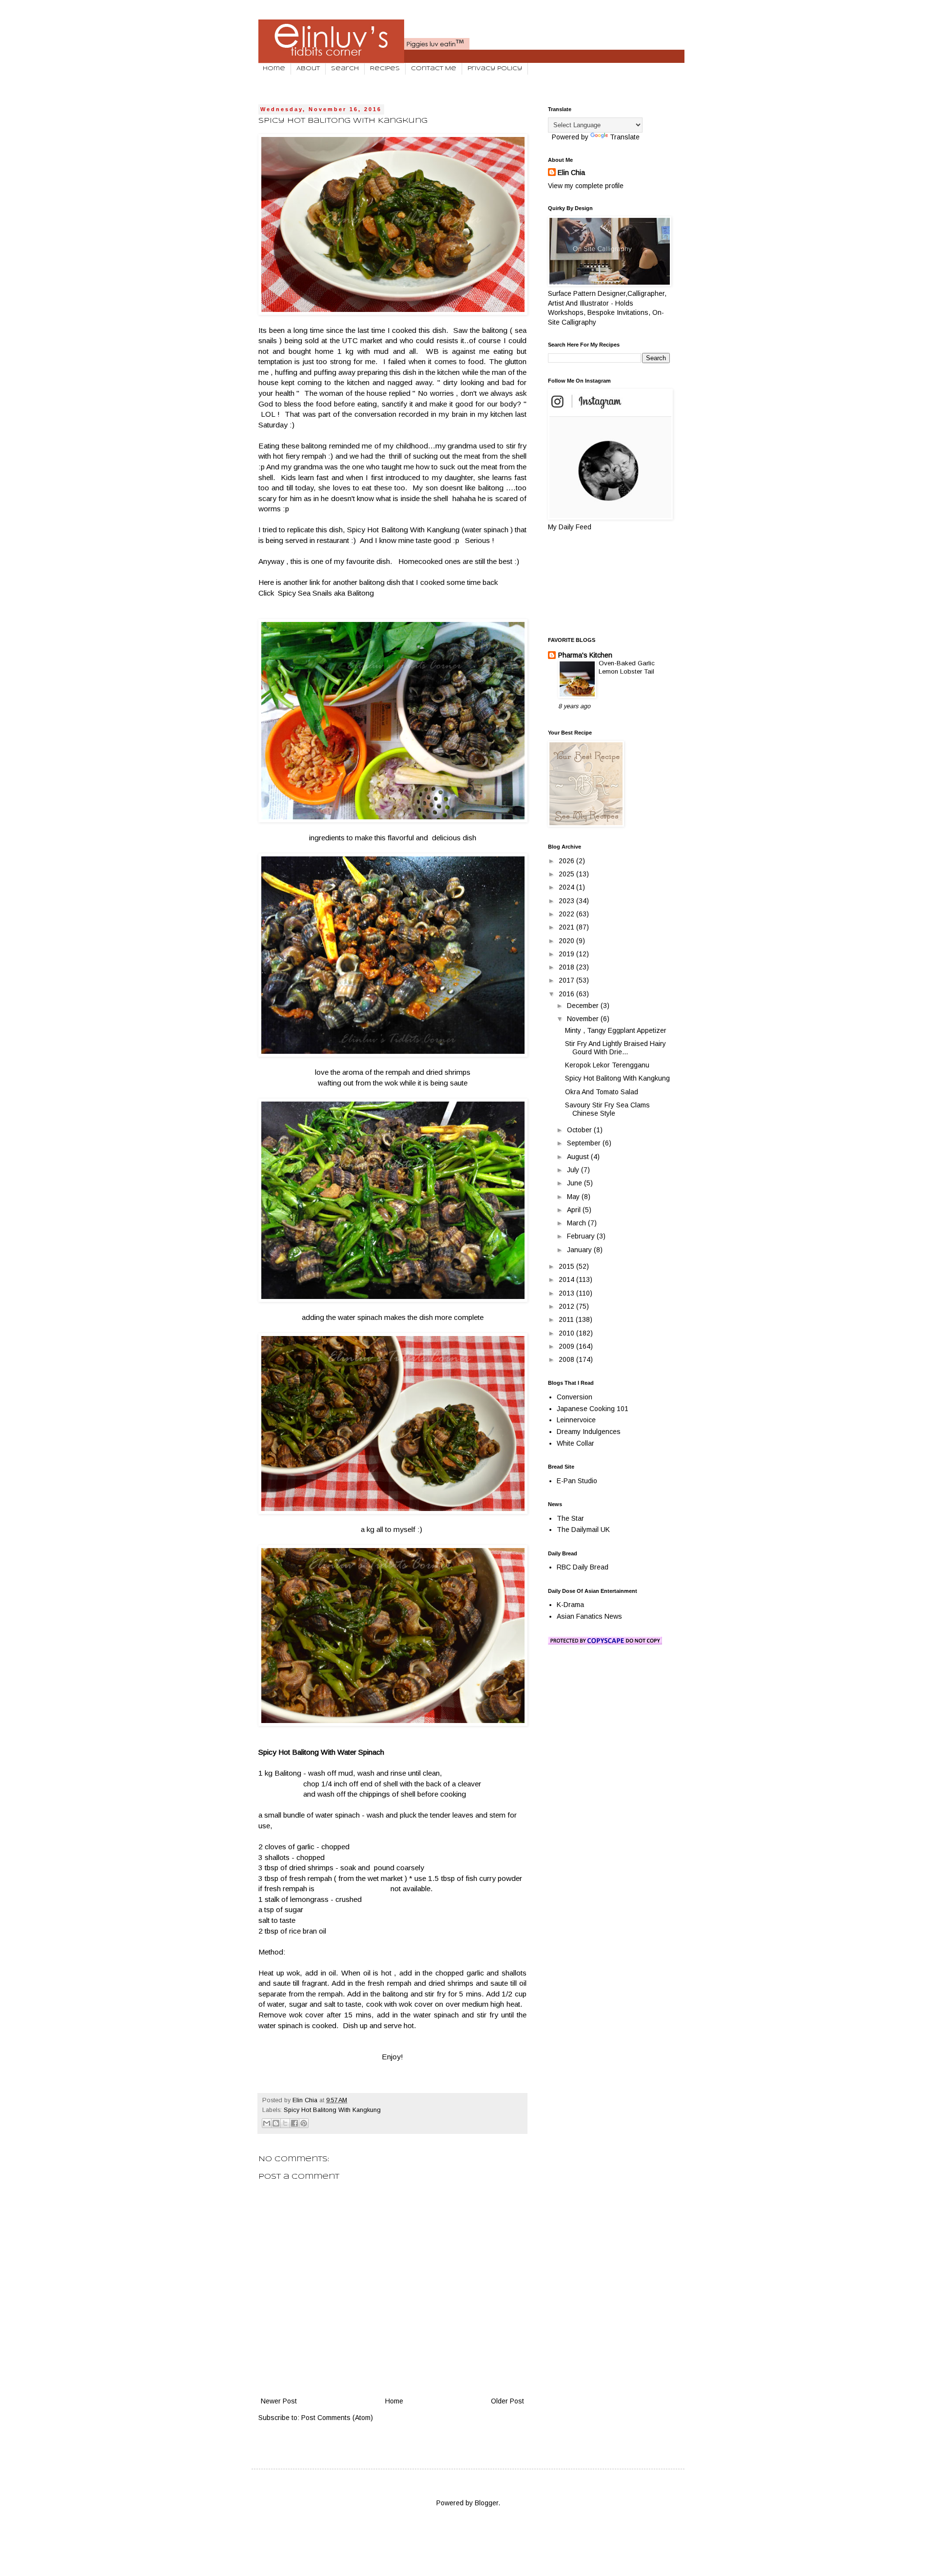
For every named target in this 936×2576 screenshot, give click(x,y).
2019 (567, 954)
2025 (567, 874)
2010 (567, 1333)
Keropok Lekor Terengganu (607, 1065)
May (574, 1197)
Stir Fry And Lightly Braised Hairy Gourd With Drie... (615, 1048)
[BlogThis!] (276, 2123)
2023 (567, 901)
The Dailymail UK (583, 1530)
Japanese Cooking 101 (593, 1409)
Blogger (487, 2503)
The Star (570, 1518)
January (580, 1250)
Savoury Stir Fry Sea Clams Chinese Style (607, 1109)
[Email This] (267, 2123)
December (584, 1006)
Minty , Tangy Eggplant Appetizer (616, 1030)
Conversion (575, 1397)
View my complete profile (586, 186)
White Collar (575, 1443)
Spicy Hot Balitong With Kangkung (332, 2110)
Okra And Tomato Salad (602, 1092)
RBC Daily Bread (583, 1567)
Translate (625, 137)
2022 (567, 914)
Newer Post (279, 2401)
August (579, 1157)
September (585, 1143)
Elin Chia (571, 173)
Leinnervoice (576, 1420)
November (584, 1019)
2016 (567, 994)
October (580, 1130)
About (308, 69)
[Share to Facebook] (294, 2123)
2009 (567, 1346)
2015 (567, 1266)
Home (274, 69)
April (575, 1210)
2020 (567, 941)
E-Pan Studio (577, 1481)
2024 (567, 887)
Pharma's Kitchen (585, 655)
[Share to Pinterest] (304, 2123)
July (574, 1170)
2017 (567, 980)
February (582, 1236)
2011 (567, 1319)
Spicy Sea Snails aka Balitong (326, 593)
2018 (567, 967)
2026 (567, 861)
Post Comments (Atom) (337, 2418)
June (575, 1183)
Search (345, 69)
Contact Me (434, 69)
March (577, 1223)
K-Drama (570, 1605)
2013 (567, 1293)
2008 (567, 1359)
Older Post (507, 2401)
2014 (567, 1279)
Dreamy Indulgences (589, 1432)
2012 (567, 1306)
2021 (567, 927)
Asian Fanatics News (589, 1616)
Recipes (385, 69)
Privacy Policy (495, 69)
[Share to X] (285, 2123)
